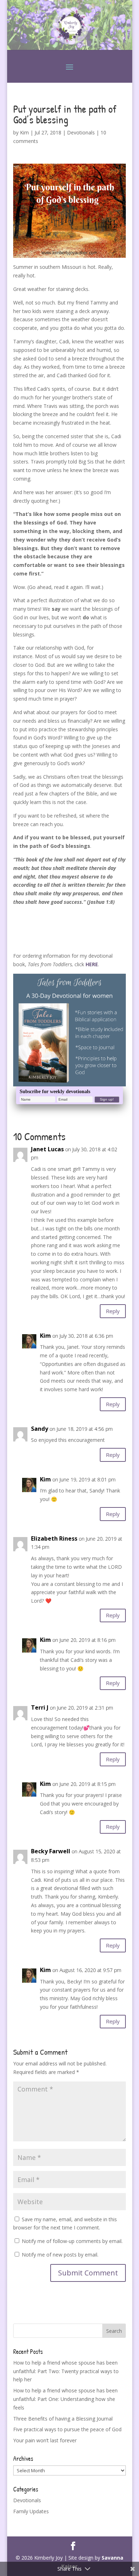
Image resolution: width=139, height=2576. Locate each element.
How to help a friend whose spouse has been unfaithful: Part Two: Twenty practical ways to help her (66, 2371)
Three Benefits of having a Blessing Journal (63, 2419)
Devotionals (81, 132)
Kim (24, 132)
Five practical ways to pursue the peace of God (67, 2429)
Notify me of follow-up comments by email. (72, 2241)
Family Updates (31, 2511)
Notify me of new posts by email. (60, 2255)
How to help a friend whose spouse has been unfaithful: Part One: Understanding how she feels (65, 2399)
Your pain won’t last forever (45, 2440)
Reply (113, 1311)
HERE (92, 964)
